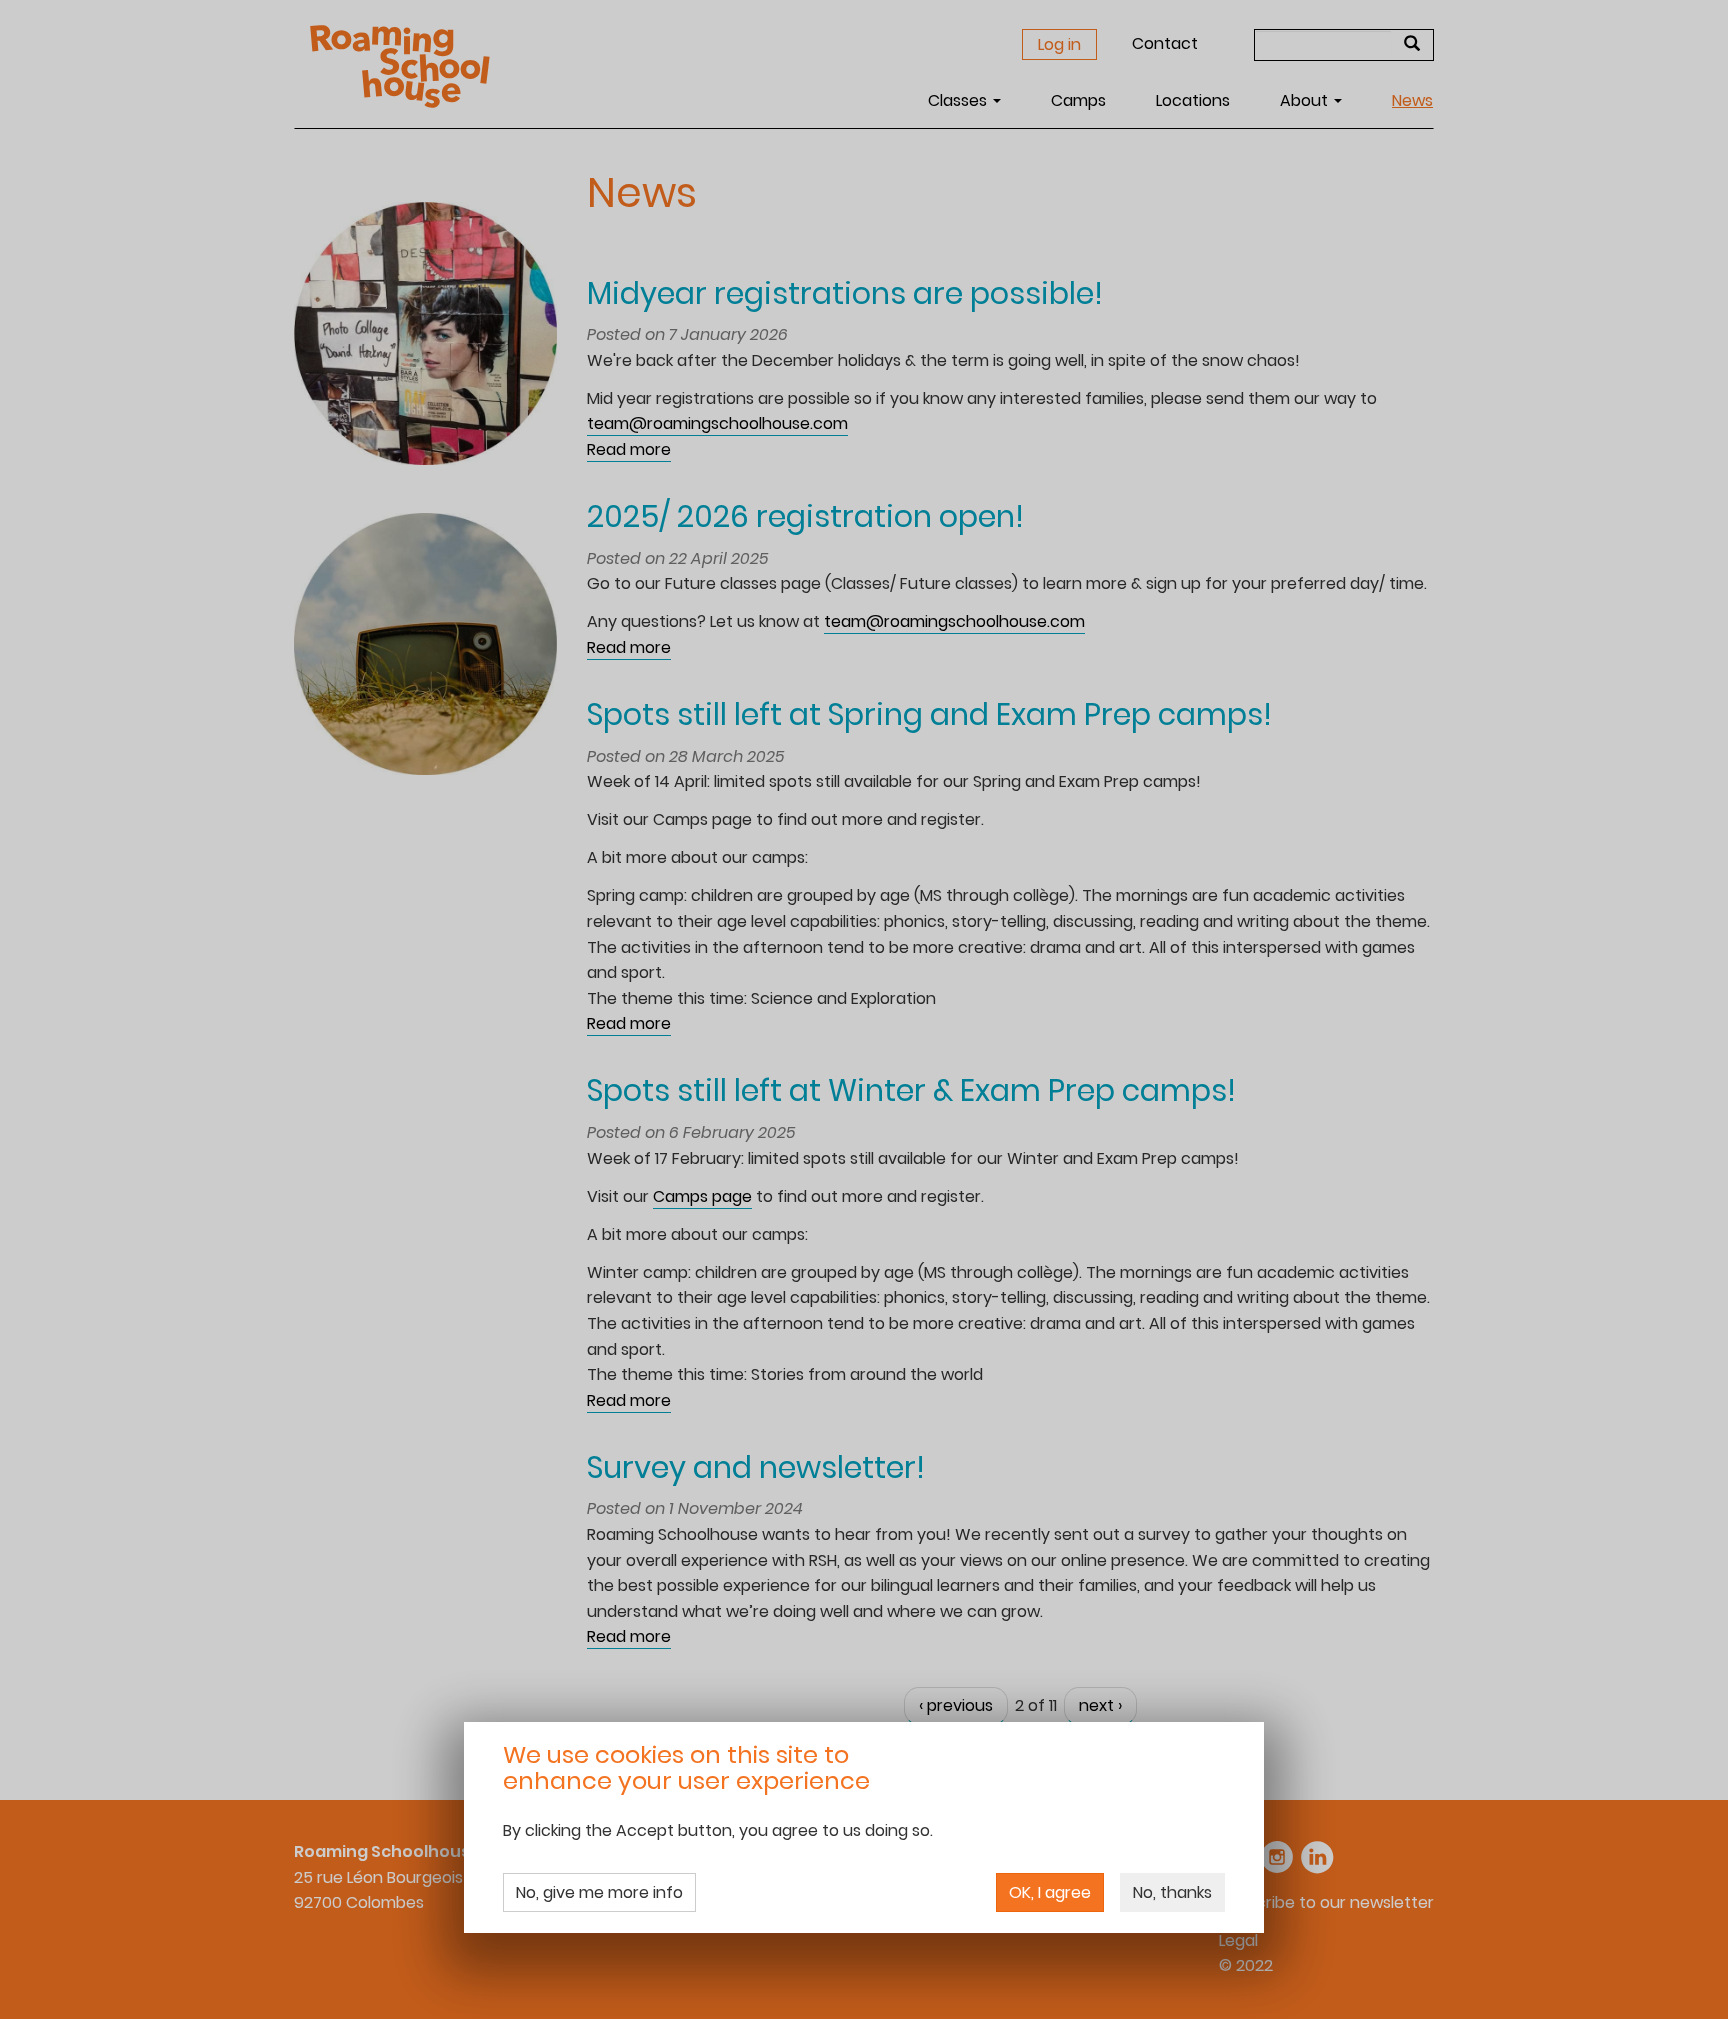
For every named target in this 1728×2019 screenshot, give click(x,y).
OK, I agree (1050, 1892)
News (1412, 100)
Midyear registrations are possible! (845, 293)
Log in (1059, 44)
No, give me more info (599, 1892)
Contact (1165, 43)
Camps (1078, 100)
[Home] (407, 66)
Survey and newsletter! (756, 1467)
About (1306, 100)
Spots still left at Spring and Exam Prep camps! (929, 714)
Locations (1193, 100)
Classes (959, 100)
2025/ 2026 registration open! (805, 516)
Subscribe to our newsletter (1326, 1902)
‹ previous (956, 1705)
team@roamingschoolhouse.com (717, 423)
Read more (629, 450)
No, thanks (1172, 1892)
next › (1100, 1705)
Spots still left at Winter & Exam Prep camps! (911, 1090)
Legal (1238, 1940)
